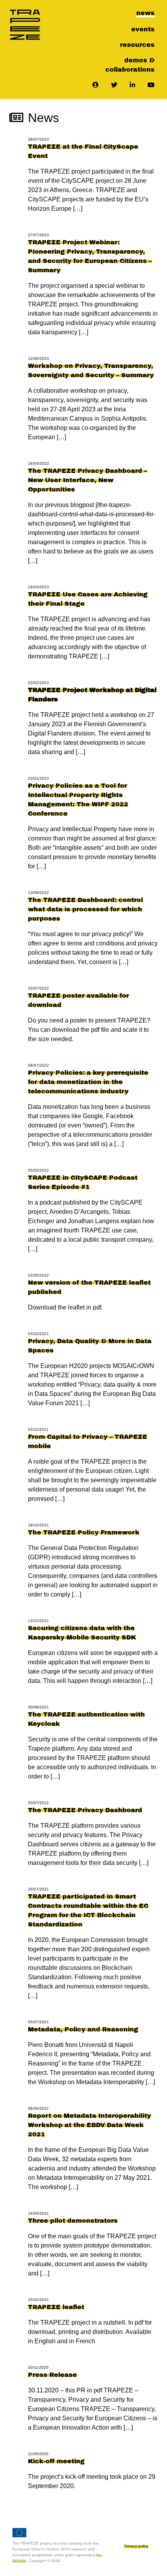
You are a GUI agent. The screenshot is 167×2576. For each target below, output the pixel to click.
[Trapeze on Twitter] (114, 85)
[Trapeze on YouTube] (151, 85)
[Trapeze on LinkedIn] (132, 85)
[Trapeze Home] (25, 25)
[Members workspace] (96, 85)
